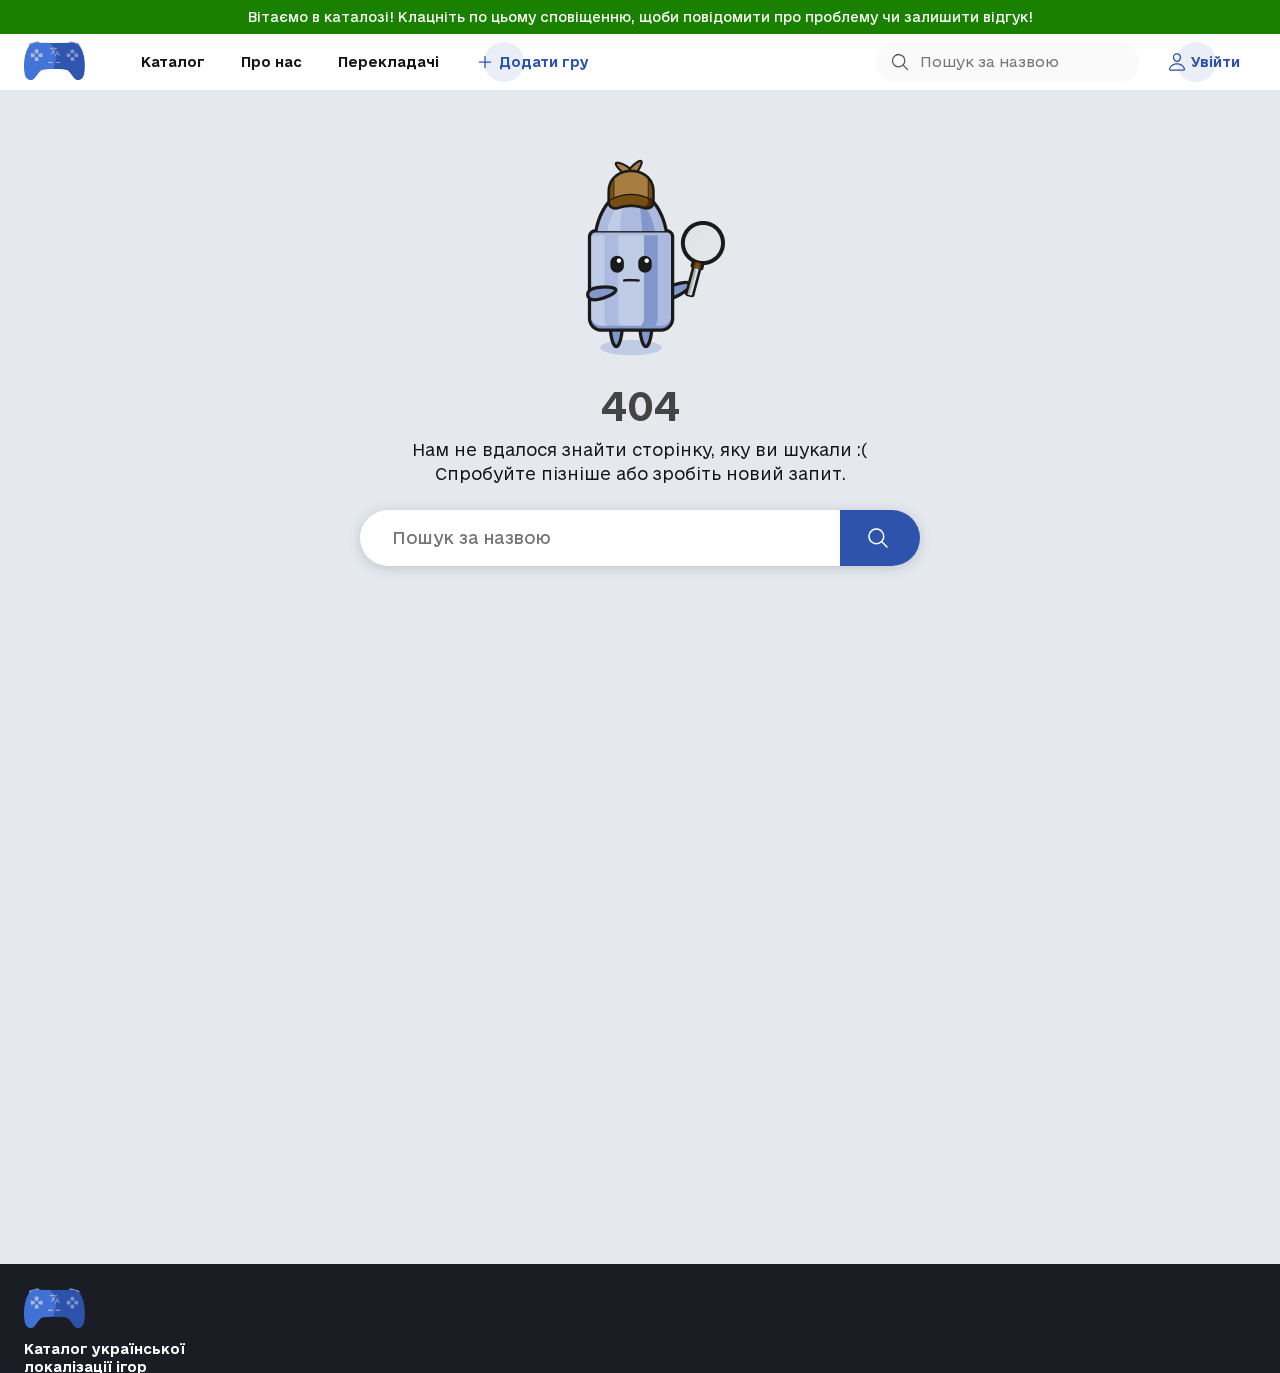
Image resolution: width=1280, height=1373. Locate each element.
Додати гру (544, 62)
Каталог (173, 62)
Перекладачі (388, 62)
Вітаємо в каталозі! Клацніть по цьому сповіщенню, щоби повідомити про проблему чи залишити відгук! (640, 17)
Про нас (271, 62)
